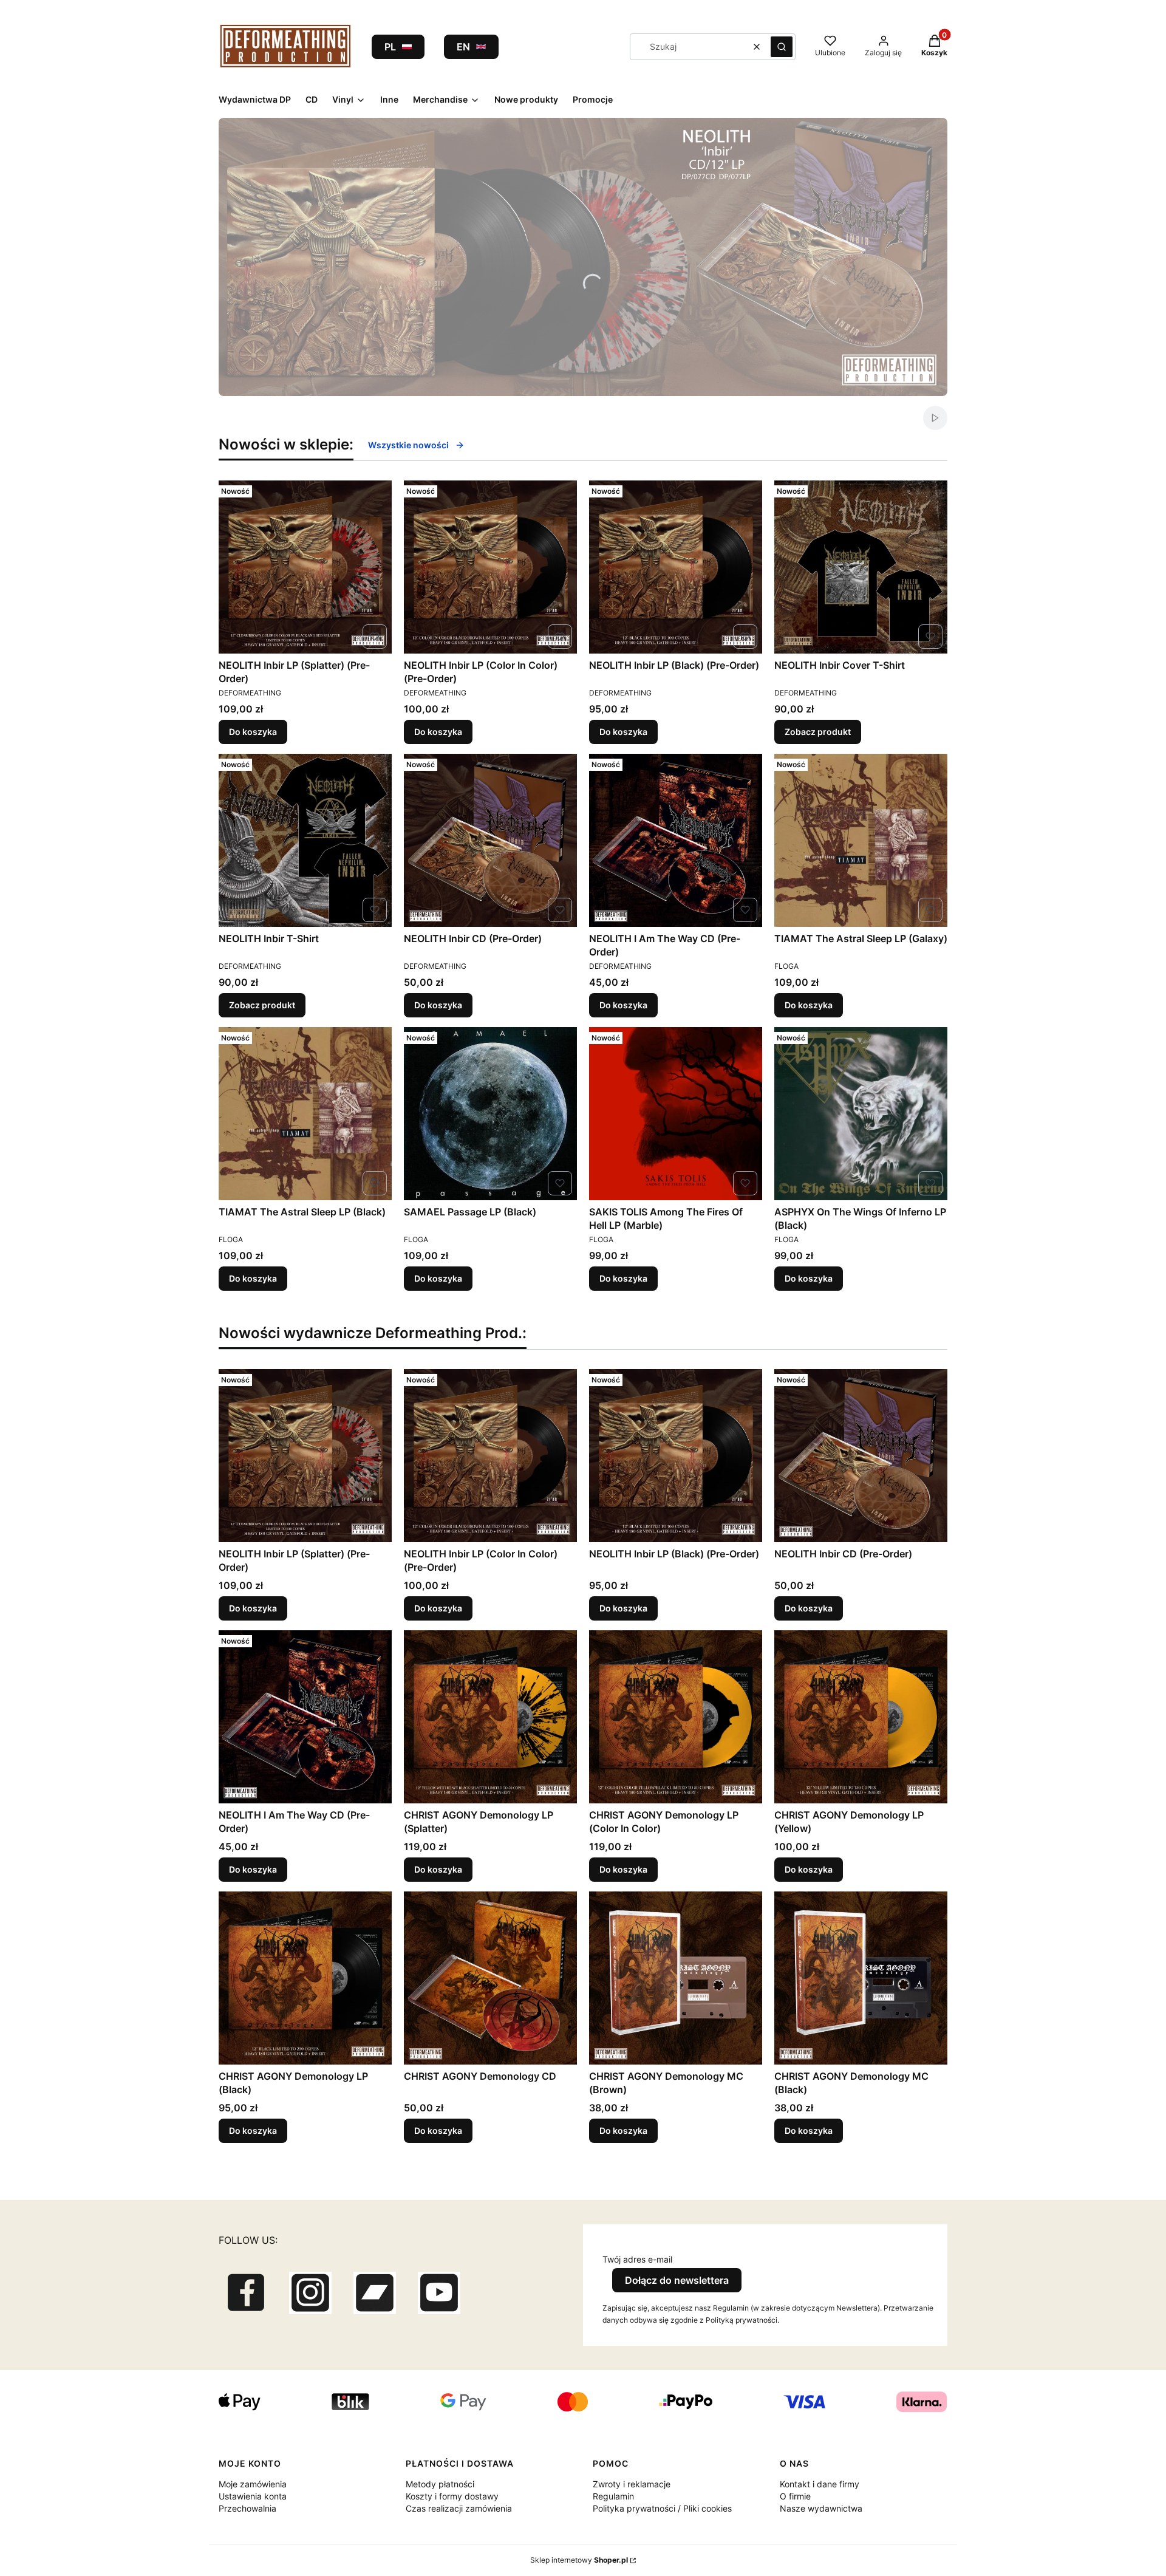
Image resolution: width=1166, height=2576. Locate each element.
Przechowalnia (247, 2508)
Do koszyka (253, 732)
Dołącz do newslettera (677, 2280)
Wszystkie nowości (408, 445)
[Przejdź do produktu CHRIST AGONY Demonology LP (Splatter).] (490, 1717)
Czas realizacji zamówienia (459, 2508)
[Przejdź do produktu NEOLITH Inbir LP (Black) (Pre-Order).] (676, 567)
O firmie (795, 2496)
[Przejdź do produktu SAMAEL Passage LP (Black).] (490, 1114)
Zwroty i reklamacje (632, 2484)
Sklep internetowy (579, 2560)
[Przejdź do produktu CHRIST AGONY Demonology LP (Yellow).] (861, 1717)
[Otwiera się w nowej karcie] (246, 2293)
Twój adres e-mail (637, 2259)
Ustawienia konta (253, 2496)
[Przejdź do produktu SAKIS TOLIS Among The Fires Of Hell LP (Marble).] (676, 1114)
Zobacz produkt (818, 732)
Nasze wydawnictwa (821, 2508)
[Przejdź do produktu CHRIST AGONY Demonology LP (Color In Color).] (676, 1717)
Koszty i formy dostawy (452, 2496)
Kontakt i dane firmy (820, 2484)
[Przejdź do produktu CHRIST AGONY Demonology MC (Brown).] (676, 1978)
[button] (782, 47)
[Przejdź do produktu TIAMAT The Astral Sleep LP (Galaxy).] (861, 840)
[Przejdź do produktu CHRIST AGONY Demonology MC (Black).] (861, 1978)
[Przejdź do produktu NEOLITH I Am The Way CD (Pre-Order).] (676, 840)
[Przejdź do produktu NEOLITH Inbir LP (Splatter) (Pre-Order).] (305, 567)
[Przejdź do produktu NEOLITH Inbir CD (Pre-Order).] (490, 840)
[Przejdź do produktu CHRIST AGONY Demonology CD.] (490, 1978)
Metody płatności (440, 2484)
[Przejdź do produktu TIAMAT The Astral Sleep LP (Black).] (305, 1114)
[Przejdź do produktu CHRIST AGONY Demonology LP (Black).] (305, 1978)
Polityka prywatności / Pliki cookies (662, 2508)
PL (390, 47)
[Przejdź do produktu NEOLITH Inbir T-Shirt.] (305, 840)
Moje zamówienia (253, 2484)
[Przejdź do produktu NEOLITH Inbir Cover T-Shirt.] (861, 567)
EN (463, 47)
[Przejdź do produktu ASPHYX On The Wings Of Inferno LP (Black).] (861, 1114)
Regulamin (613, 2496)
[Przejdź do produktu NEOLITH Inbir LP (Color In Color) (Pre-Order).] (490, 567)
